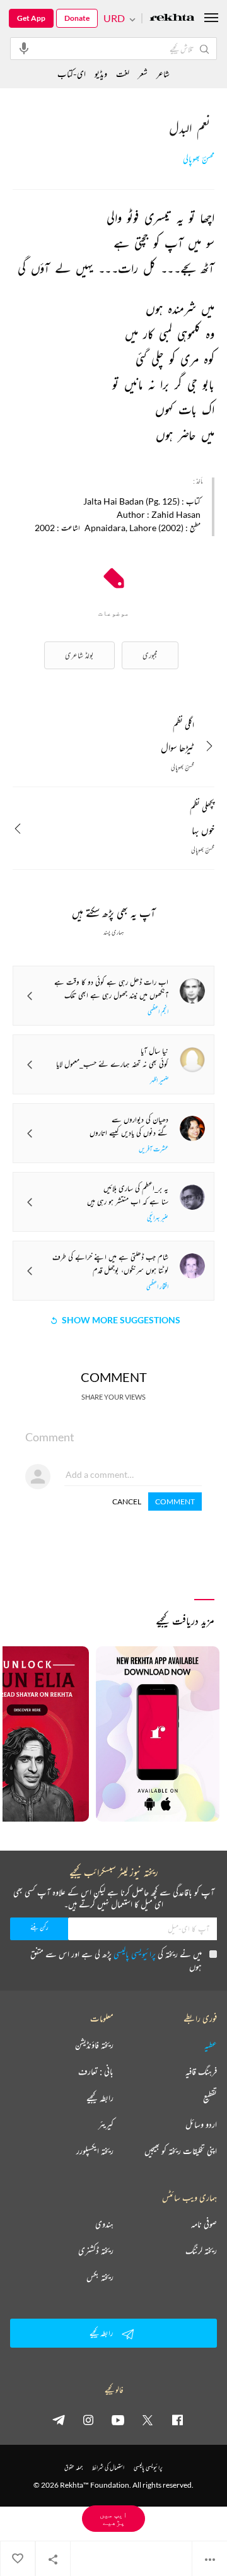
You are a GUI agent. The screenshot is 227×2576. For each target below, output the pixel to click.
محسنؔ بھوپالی (199, 159)
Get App (31, 18)
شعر (143, 73)
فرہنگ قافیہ (201, 2071)
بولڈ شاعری (79, 655)
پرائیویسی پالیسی (135, 1954)
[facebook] (177, 2420)
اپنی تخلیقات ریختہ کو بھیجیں (181, 2151)
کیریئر (106, 2124)
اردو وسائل (201, 2124)
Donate (77, 18)
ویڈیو (101, 73)
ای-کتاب (72, 73)
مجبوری (150, 655)
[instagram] (88, 2420)
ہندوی (104, 2224)
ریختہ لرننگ (201, 2251)
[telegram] (59, 2420)
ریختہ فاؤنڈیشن (94, 2045)
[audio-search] (24, 48)
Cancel (127, 1502)
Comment (175, 1502)
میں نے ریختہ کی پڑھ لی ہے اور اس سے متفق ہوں (116, 1960)
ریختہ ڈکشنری (96, 2251)
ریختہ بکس (100, 2277)
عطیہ (211, 2045)
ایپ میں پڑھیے (113, 2518)
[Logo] (172, 19)
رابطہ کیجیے (100, 2098)
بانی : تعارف (96, 2071)
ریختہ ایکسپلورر (95, 2151)
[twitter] (148, 2420)
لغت (123, 73)
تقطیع (210, 2098)
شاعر (163, 73)
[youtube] (118, 2420)
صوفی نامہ (204, 2224)
